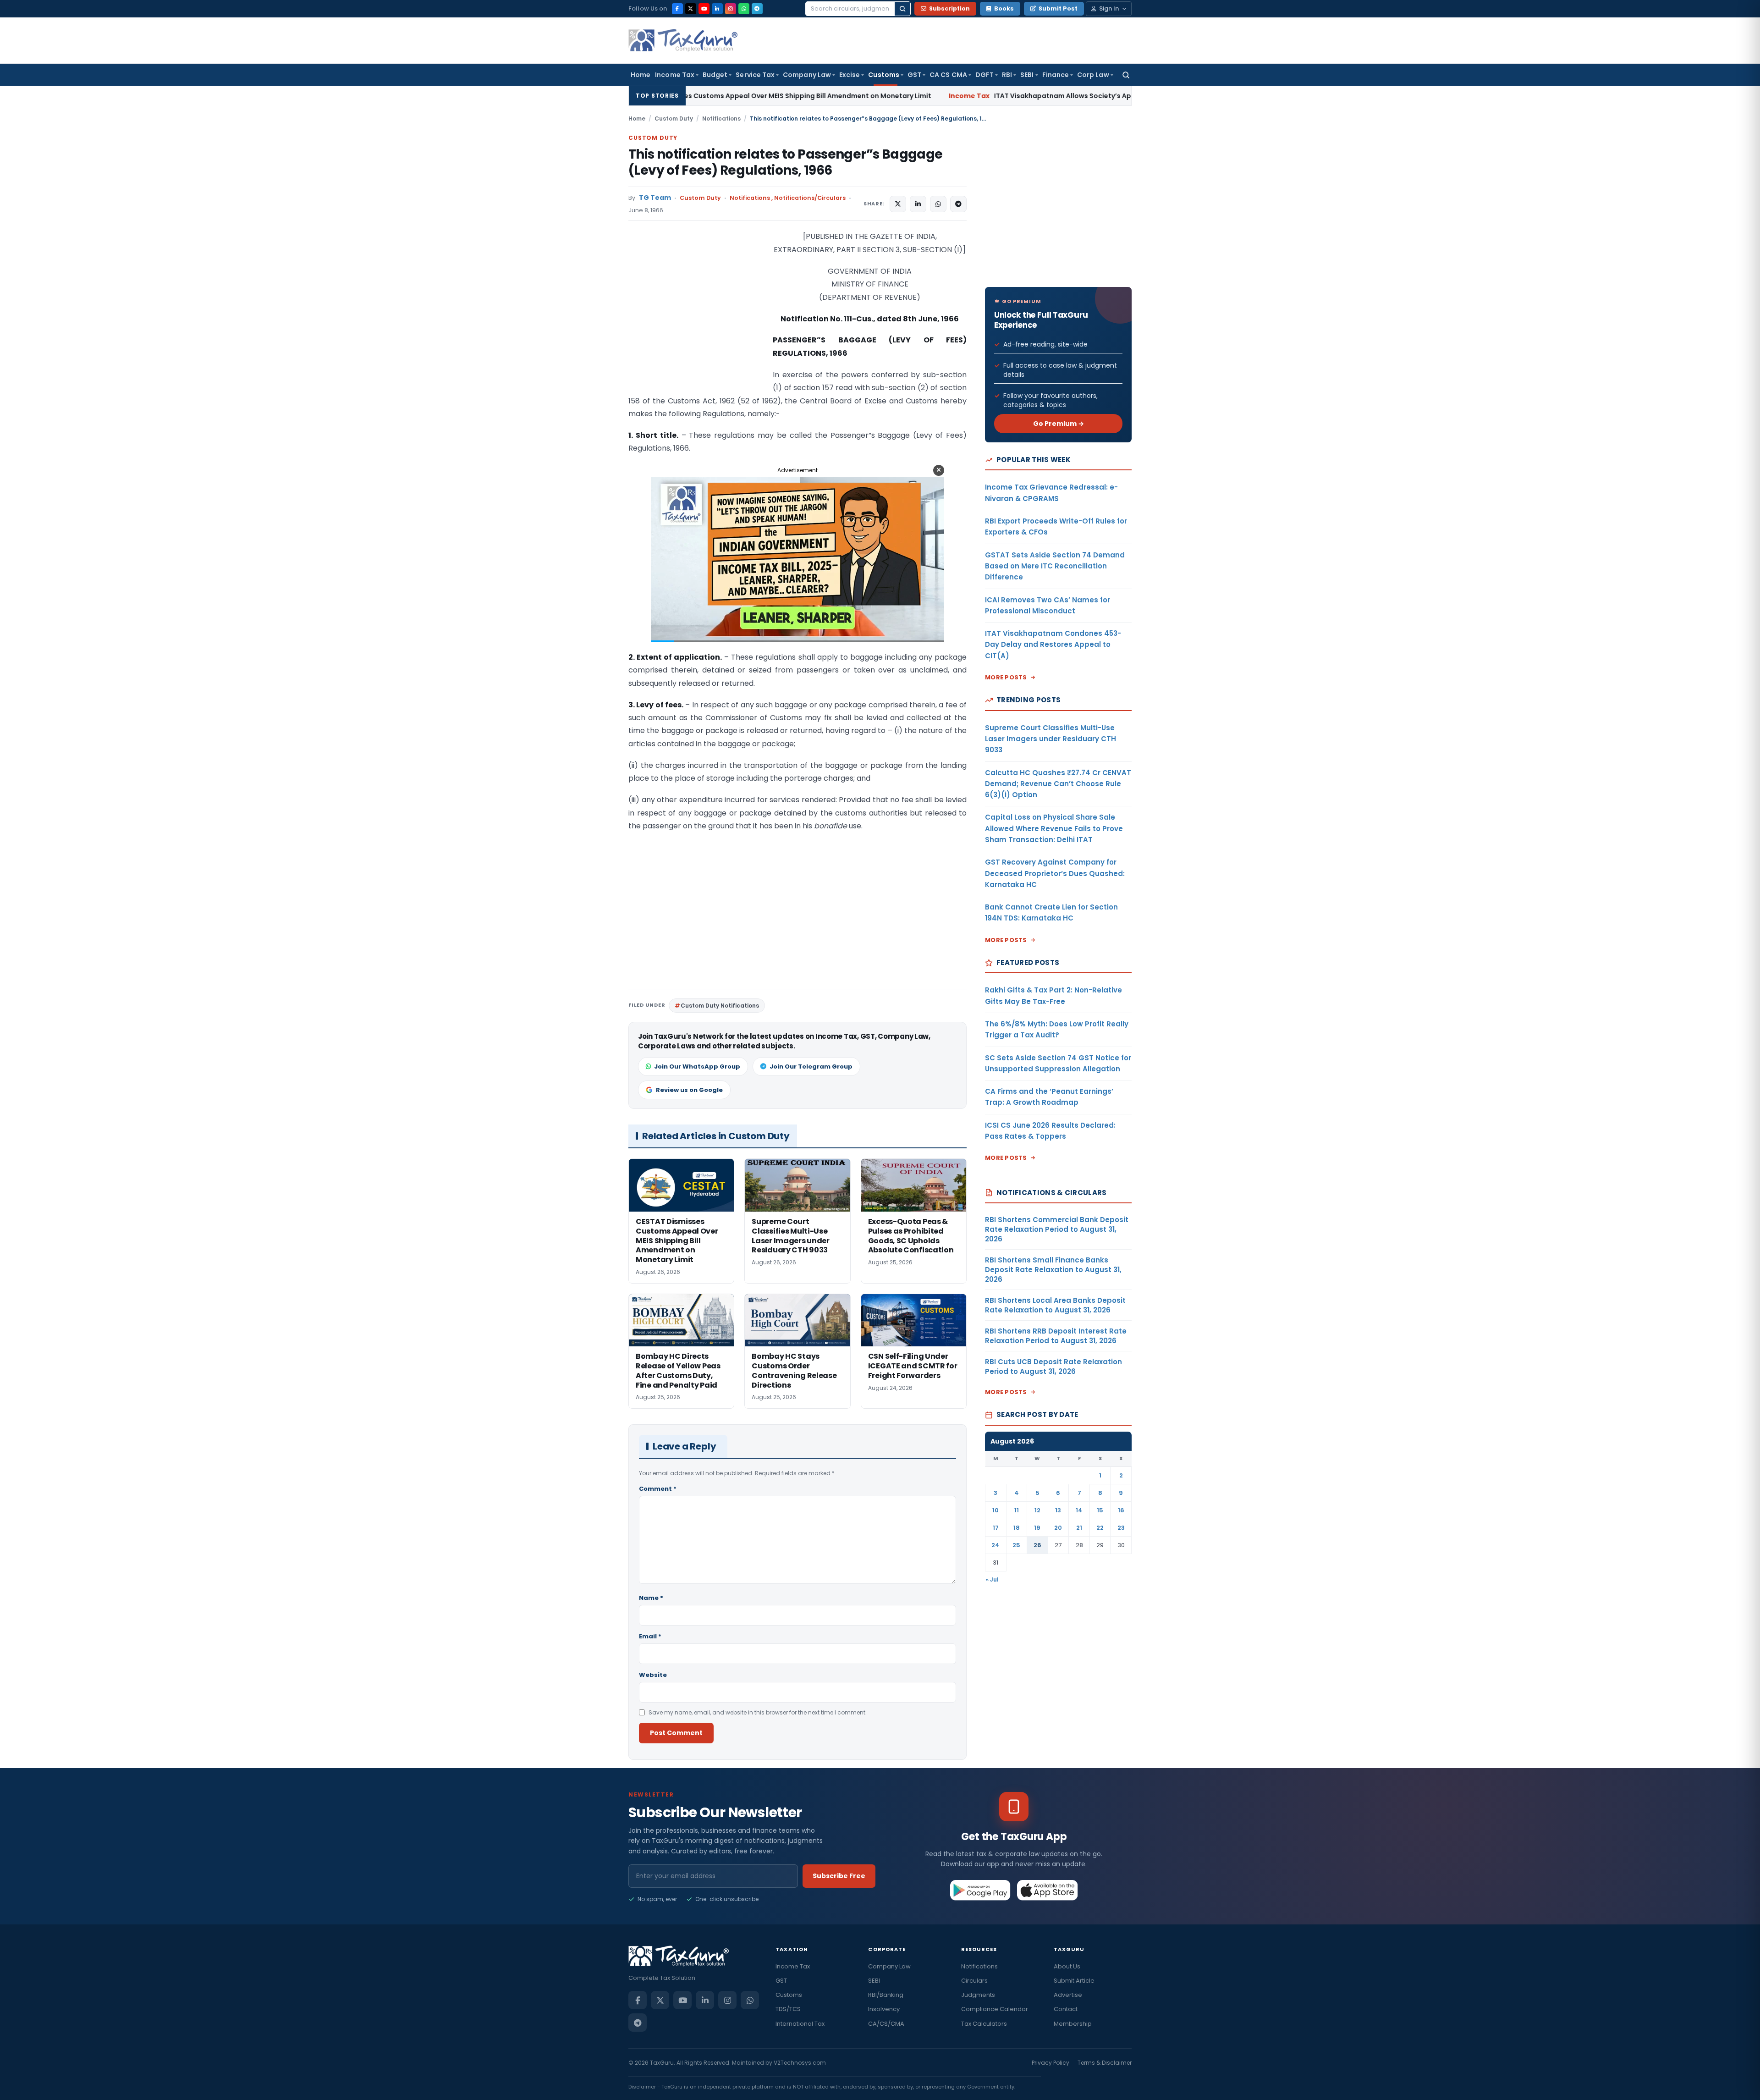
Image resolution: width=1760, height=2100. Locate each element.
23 (1121, 1528)
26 (1037, 1545)
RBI (1007, 75)
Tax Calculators (984, 2024)
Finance (1056, 75)
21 (1079, 1528)
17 (996, 1528)
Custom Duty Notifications (720, 1006)
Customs (884, 75)
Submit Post (1058, 8)
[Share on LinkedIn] (918, 204)
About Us (1067, 1966)
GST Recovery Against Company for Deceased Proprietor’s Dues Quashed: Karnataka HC (1055, 873)
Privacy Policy (1050, 2063)
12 (1037, 1510)
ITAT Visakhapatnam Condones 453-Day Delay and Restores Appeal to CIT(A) (1053, 645)
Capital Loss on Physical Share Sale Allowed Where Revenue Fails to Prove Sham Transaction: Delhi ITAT (1054, 828)
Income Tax (675, 75)
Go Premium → (1059, 424)
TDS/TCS (788, 2009)
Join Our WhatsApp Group (697, 1067)
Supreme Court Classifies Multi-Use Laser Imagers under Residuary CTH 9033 (1050, 739)
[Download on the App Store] (1048, 1890)
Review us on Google (689, 1090)
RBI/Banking (886, 1995)
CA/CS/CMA (886, 2024)
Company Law (807, 75)
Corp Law (1093, 75)
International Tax (800, 2024)
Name (651, 1598)
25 (1016, 1545)
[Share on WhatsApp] (938, 204)
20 (1058, 1528)
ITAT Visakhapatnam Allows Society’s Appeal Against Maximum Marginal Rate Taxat (910, 96)
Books (1004, 8)
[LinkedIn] (717, 9)
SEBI (1027, 75)
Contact (1066, 2009)
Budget (715, 75)
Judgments (978, 1995)
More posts (1006, 677)
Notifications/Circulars (810, 198)
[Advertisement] (697, 322)
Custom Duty (674, 119)
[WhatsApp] (744, 9)
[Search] (902, 9)
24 (995, 1545)
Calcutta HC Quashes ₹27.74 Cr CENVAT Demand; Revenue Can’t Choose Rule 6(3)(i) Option (1058, 784)
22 (1100, 1528)
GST (914, 75)
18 (1017, 1528)
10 (995, 1510)
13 (1058, 1510)
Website (653, 1675)
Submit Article (1074, 1981)
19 (1037, 1528)
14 (1079, 1510)
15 (1100, 1510)
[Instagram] (731, 9)
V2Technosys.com (800, 2063)
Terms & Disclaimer (1105, 2063)
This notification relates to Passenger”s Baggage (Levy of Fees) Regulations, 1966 (785, 162)
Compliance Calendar (995, 2009)
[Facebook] (677, 9)
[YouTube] (704, 9)
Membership (1073, 2024)
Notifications (721, 119)
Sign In (1109, 8)
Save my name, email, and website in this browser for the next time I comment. (758, 1712)
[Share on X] (898, 204)
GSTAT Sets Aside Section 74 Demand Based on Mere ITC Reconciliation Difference (1055, 566)
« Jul (992, 1579)
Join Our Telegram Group (811, 1067)
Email (650, 1636)
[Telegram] (757, 9)
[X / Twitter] (691, 9)
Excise (850, 75)
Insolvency (884, 2009)
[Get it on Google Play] (981, 1890)
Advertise (1068, 1995)
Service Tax (755, 75)
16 (1121, 1510)
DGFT (984, 75)
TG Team (655, 198)
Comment (658, 1489)
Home (641, 75)
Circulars (974, 1981)
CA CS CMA (948, 75)
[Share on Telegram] (958, 204)
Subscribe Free (839, 1876)
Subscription (949, 8)
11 (1017, 1510)
